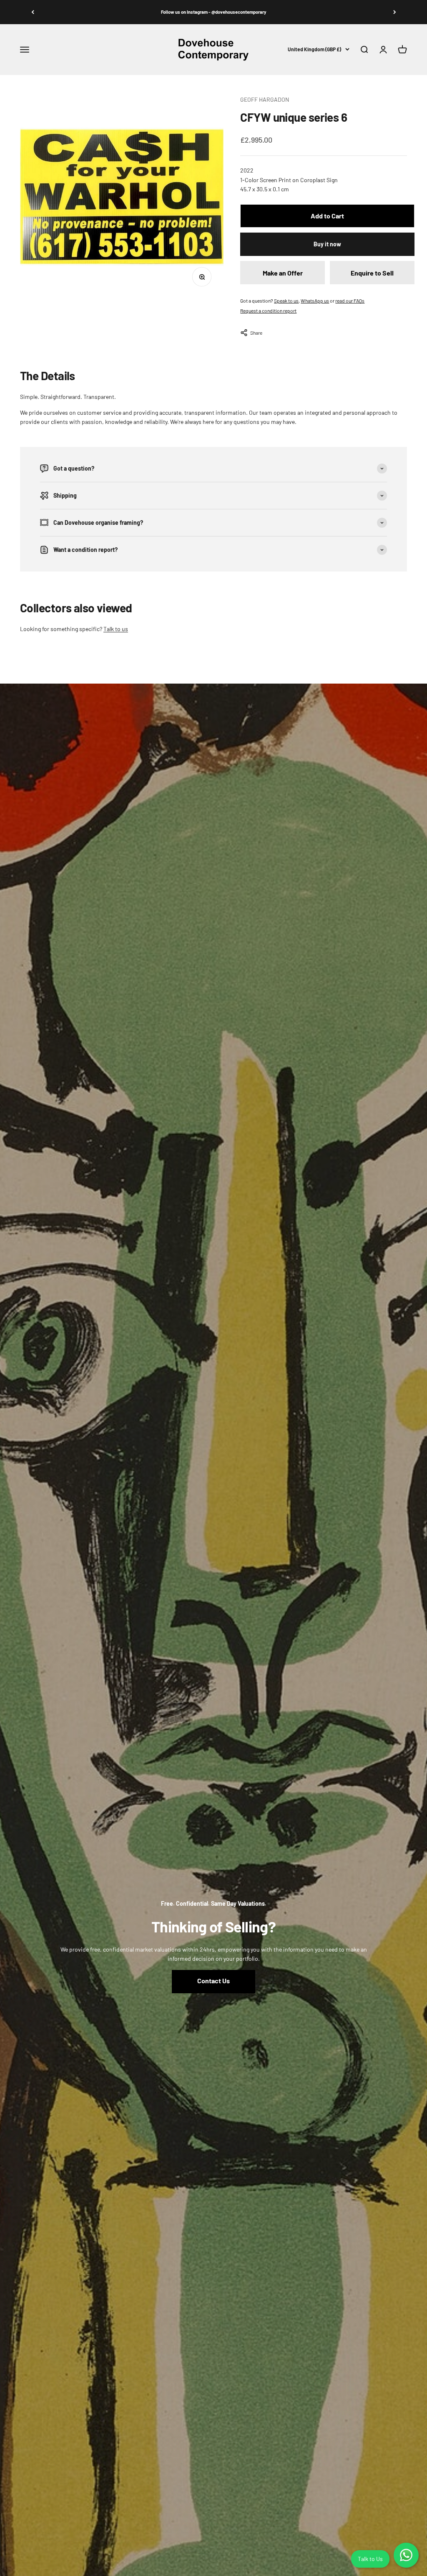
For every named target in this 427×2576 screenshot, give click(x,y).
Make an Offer (283, 273)
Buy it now (327, 244)
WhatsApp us (315, 301)
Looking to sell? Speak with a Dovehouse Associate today (214, 12)
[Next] (394, 12)
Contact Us (213, 1981)
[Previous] (33, 12)
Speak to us (286, 301)
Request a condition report (268, 311)
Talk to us (116, 629)
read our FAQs (350, 301)
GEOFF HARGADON (265, 99)
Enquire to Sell (372, 273)
